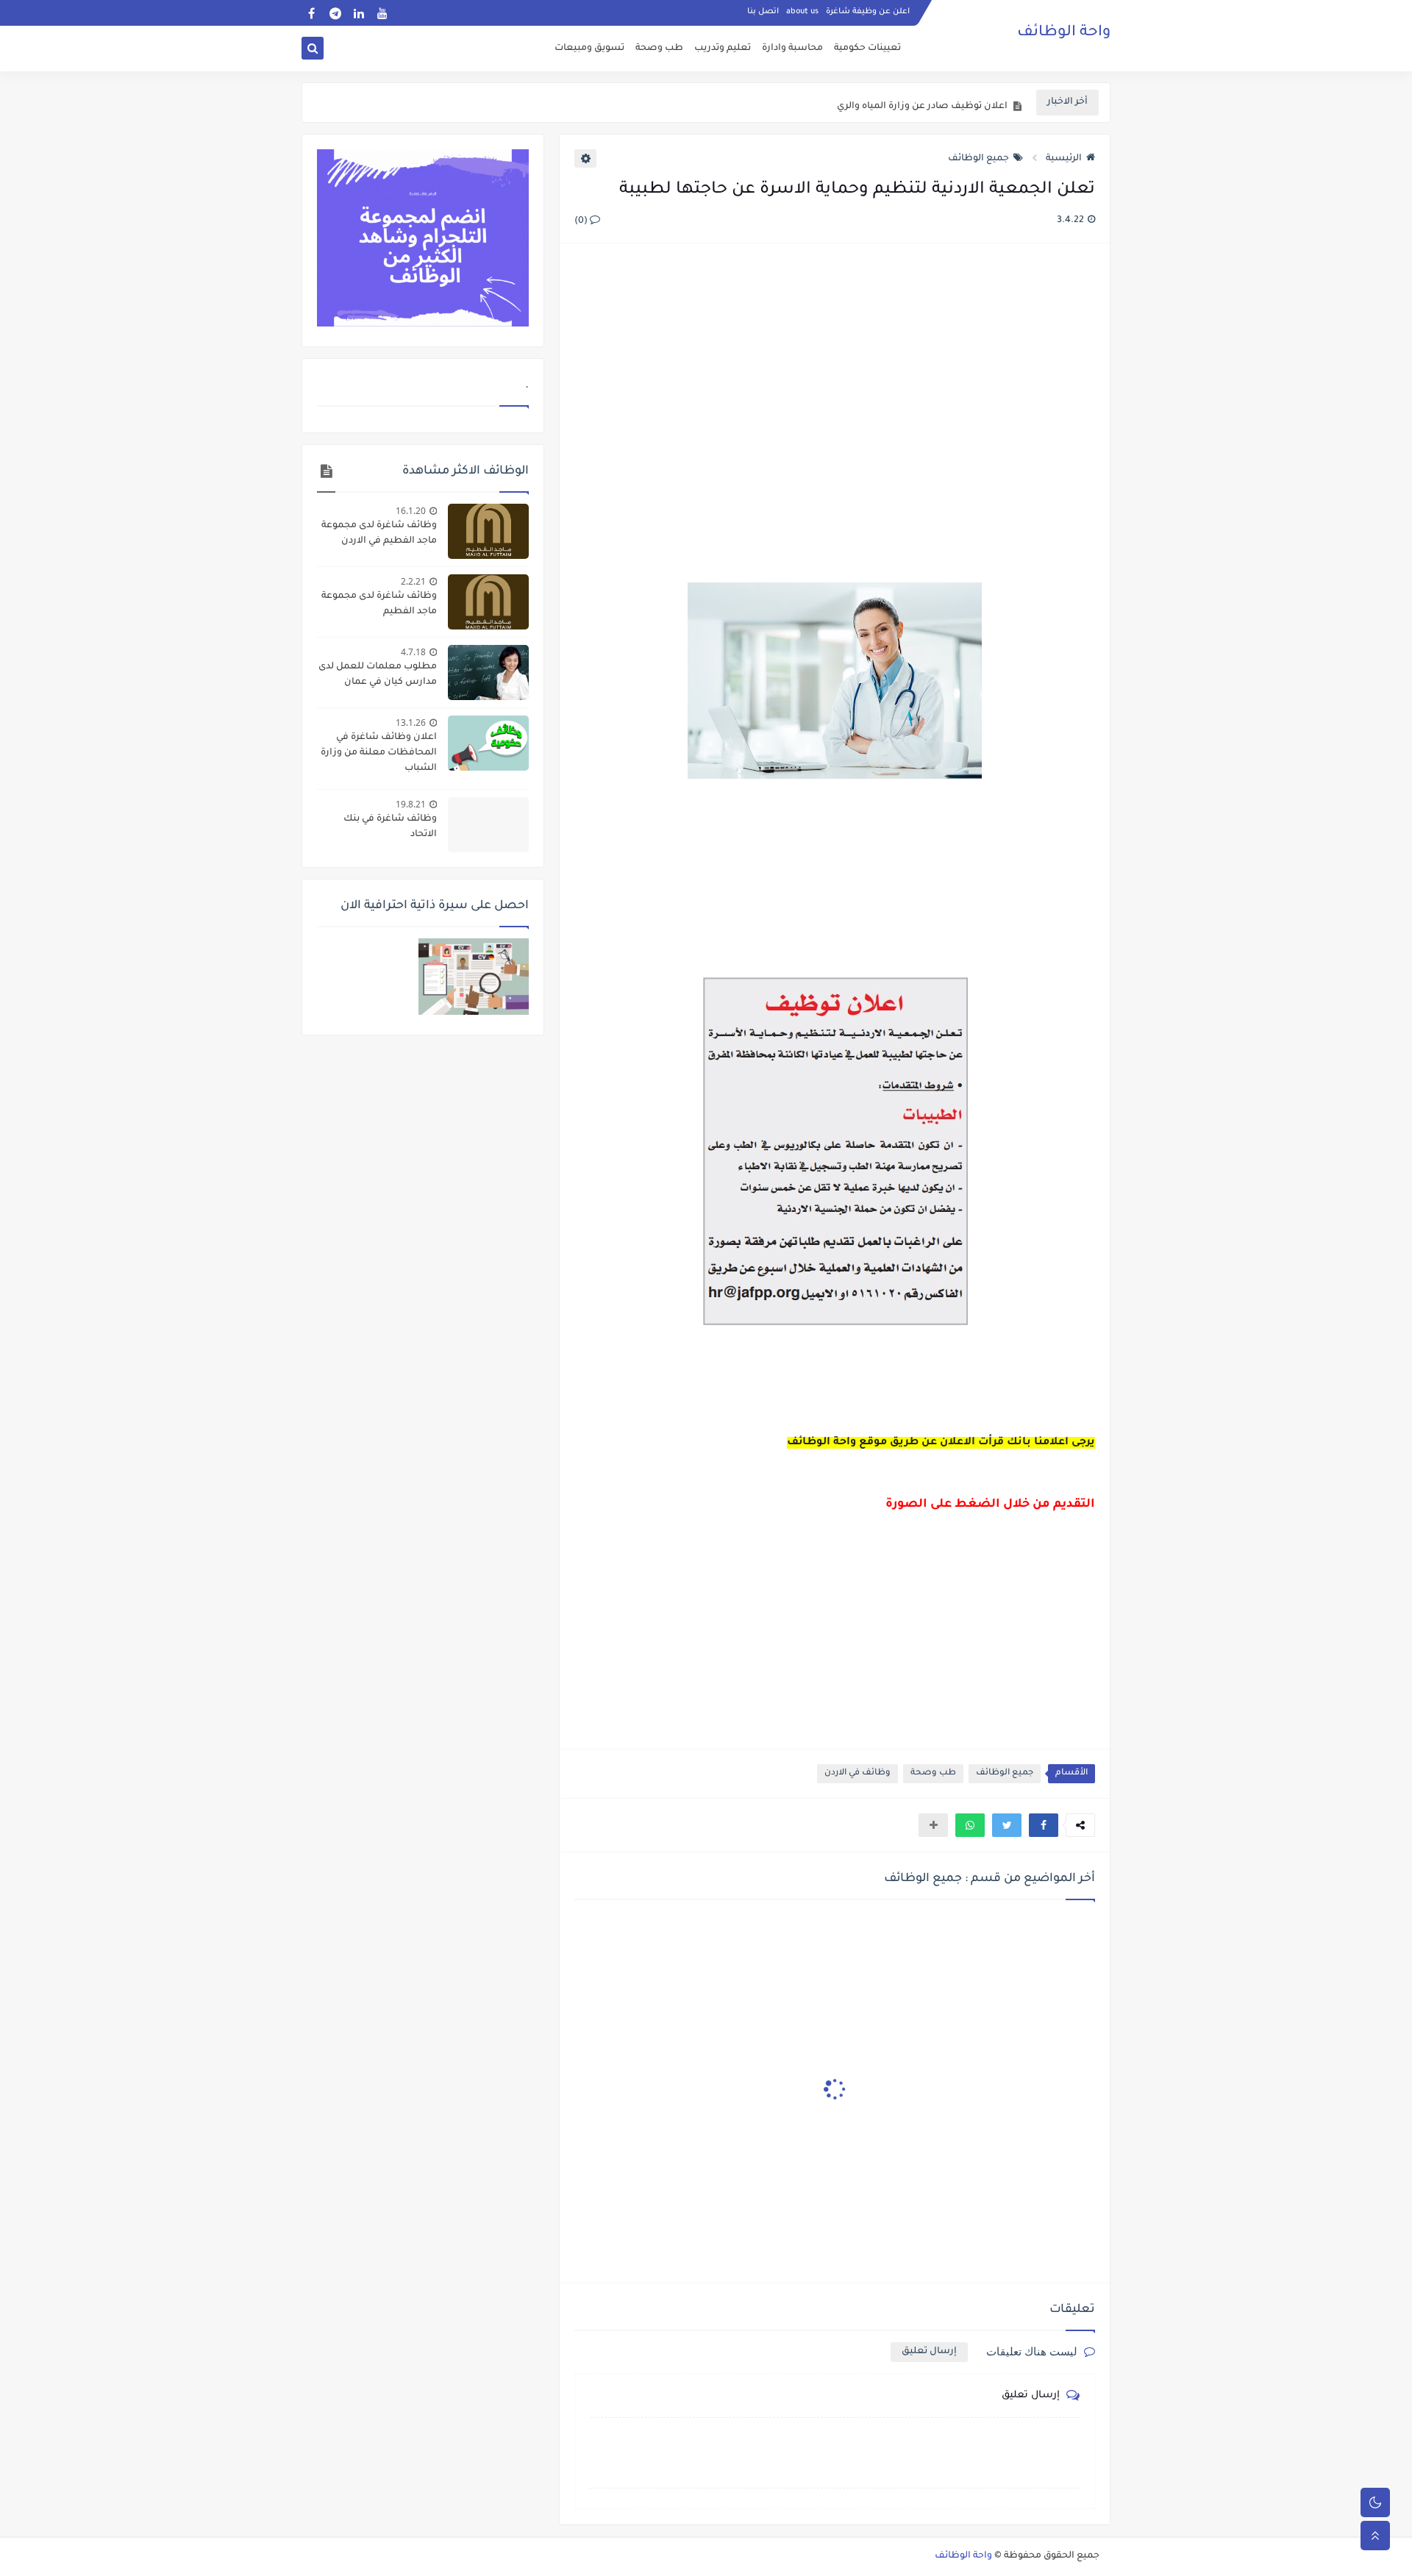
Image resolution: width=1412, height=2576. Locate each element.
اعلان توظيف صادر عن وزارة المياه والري (922, 103)
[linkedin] (359, 13)
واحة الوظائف (1064, 33)
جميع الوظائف (978, 159)
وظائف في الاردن (857, 1773)
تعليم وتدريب (723, 49)
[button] (1044, 1825)
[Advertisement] (834, 415)
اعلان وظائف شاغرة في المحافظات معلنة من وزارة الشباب (379, 753)
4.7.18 (413, 652)
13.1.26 (411, 723)
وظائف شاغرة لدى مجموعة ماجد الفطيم (379, 604)
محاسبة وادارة (792, 49)
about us (802, 12)
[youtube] (382, 13)
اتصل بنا (763, 12)
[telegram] (335, 13)
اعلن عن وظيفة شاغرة (868, 12)
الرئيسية (1064, 159)
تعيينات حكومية (867, 49)
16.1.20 (411, 511)
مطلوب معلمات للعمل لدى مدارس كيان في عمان (378, 675)
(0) (582, 221)
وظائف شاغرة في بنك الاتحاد (390, 827)
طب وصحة (659, 49)
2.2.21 (413, 581)
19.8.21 (411, 804)
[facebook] (311, 13)
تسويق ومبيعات (589, 49)
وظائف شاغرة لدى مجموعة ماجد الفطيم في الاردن (379, 534)
